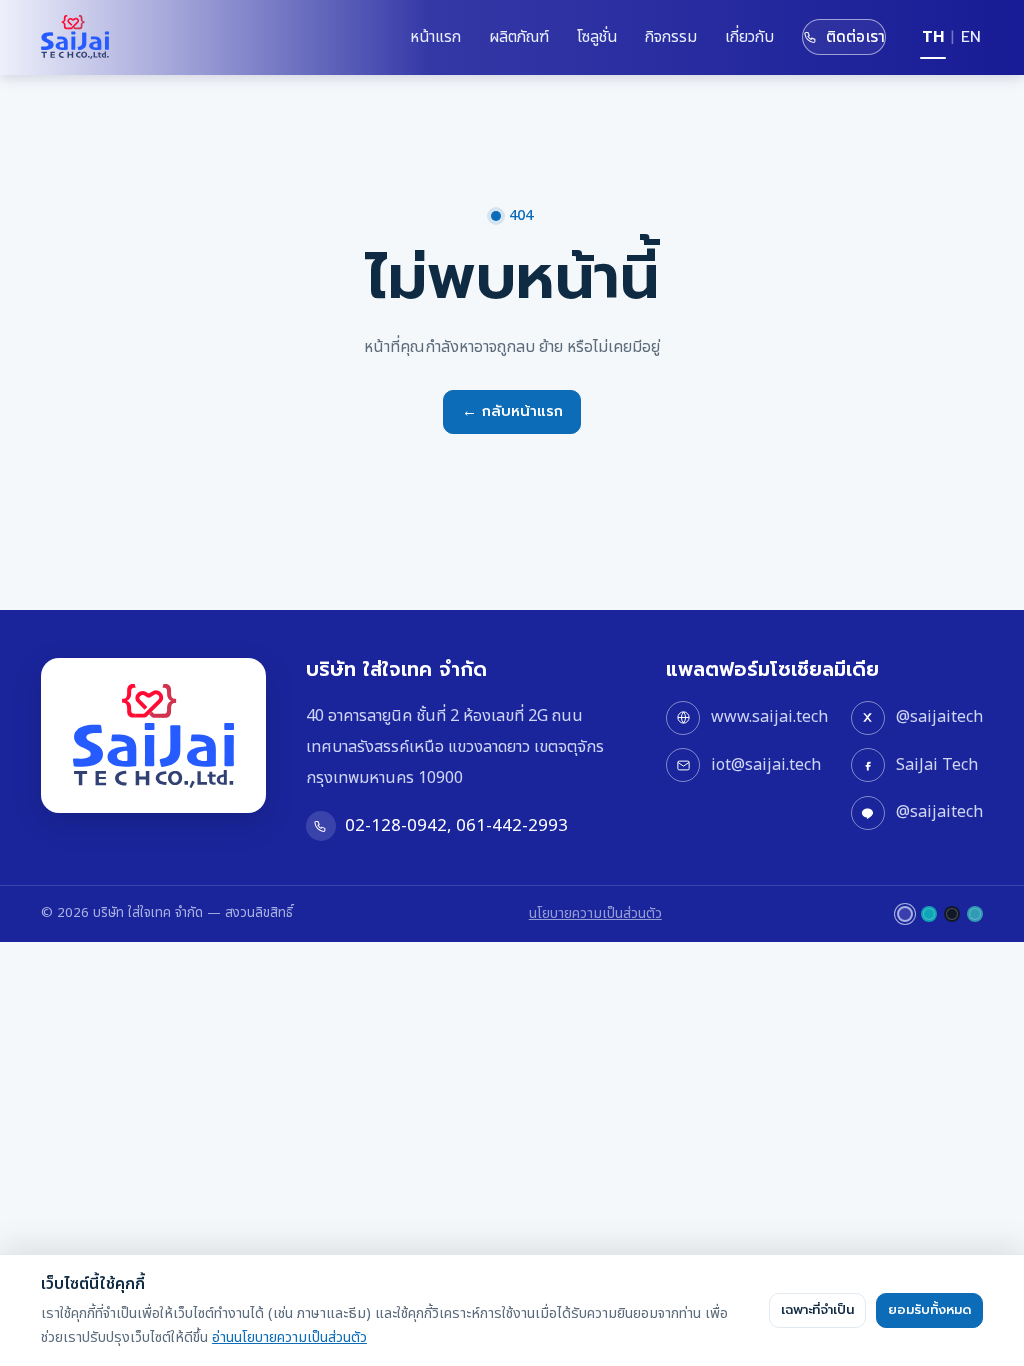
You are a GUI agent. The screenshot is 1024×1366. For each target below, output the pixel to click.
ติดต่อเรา (855, 37)
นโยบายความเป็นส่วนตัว (595, 913)
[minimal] (952, 914)
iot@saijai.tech (766, 765)
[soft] (975, 914)
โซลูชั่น (597, 37)
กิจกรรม (671, 37)
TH (933, 37)
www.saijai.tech (769, 717)
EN (971, 37)
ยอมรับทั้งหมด (929, 1310)
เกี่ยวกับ (749, 37)
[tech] (929, 914)
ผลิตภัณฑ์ (519, 37)
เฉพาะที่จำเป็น (817, 1310)
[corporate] (905, 914)
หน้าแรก (435, 37)
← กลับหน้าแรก (512, 411)
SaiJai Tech (937, 765)
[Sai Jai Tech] (75, 37)
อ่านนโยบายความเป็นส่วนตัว (289, 1337)
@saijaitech (939, 717)
